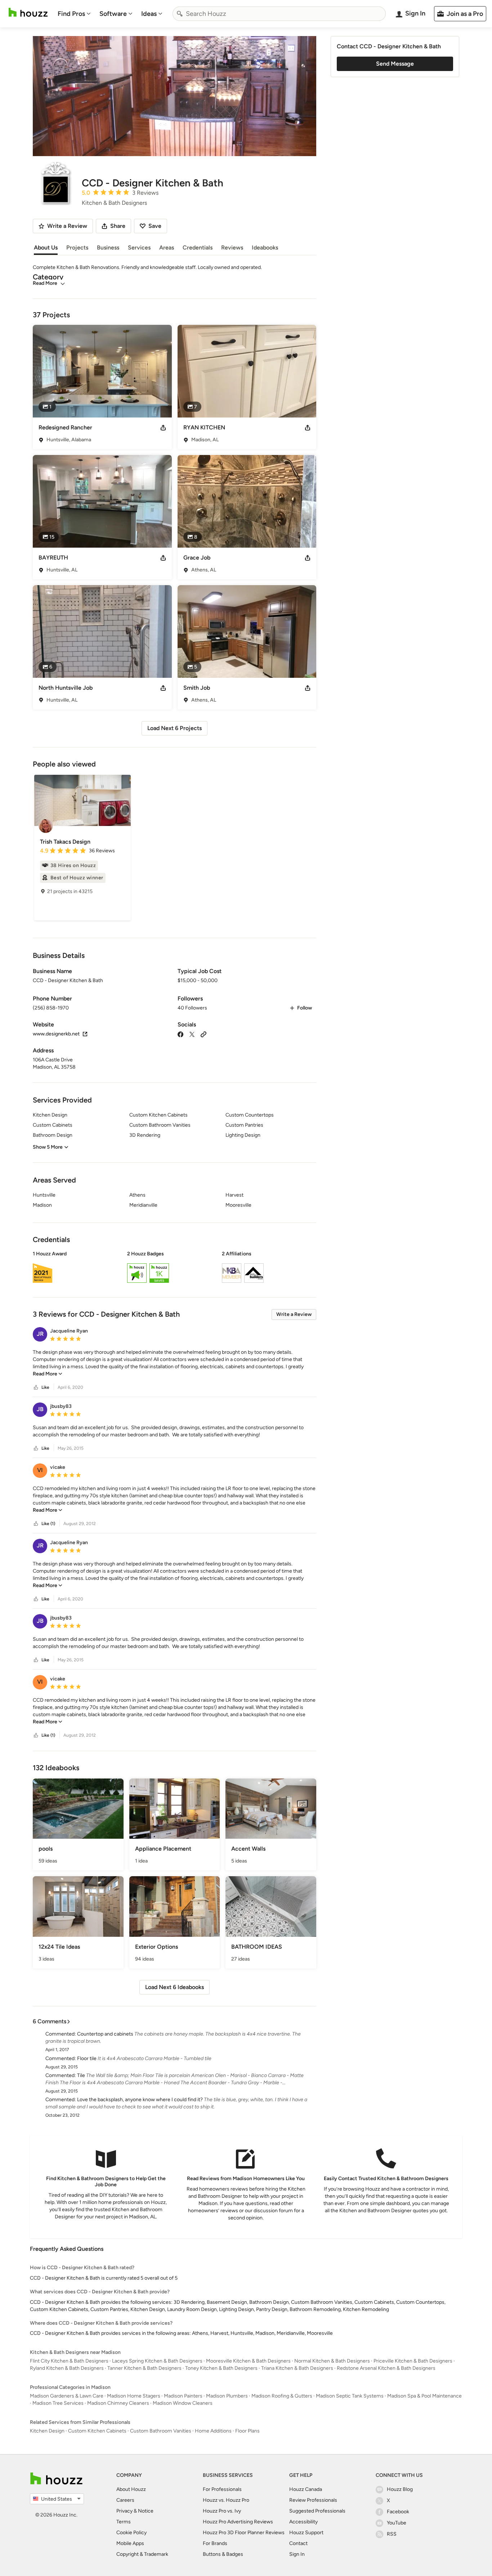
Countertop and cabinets (105, 2034)
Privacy (124, 2511)
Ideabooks (265, 248)
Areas (167, 248)
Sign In (297, 2554)
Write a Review (294, 1314)
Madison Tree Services (58, 2403)
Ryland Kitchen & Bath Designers (67, 2368)
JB (40, 1409)
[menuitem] (74, 14)
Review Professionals (313, 2500)
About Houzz (131, 2489)
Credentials (198, 248)
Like (45, 1387)
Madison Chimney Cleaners (118, 2403)
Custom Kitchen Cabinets (97, 2431)
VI (40, 1470)
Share (118, 226)
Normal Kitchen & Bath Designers (332, 2361)
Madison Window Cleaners (183, 2403)
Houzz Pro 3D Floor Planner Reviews (244, 2533)
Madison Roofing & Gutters (282, 2396)
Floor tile (87, 2058)
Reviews (232, 248)
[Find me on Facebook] (180, 1034)
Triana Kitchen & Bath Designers (297, 2368)
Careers (125, 2500)
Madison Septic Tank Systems (350, 2396)
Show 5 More (48, 1147)
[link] (48, 1374)
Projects (77, 248)
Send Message (395, 64)
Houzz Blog (400, 2489)
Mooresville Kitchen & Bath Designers (248, 2361)
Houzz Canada (306, 2489)
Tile (81, 2075)
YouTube (397, 2523)
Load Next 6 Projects (175, 728)
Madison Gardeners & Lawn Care (67, 2396)
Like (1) (48, 1524)
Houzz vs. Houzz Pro (226, 2500)
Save (155, 226)
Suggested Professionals (317, 2511)
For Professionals (222, 2489)
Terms (124, 2522)
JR (40, 1334)
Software (113, 14)
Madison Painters (183, 2396)
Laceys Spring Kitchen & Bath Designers (157, 2361)
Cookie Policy (131, 2533)
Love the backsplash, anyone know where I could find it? (140, 2100)
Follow (305, 1008)
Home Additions (213, 2431)
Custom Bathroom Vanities (161, 2431)
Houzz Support (306, 2533)
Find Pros (71, 14)
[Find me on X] (192, 1034)
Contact (298, 2543)
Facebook (398, 2512)
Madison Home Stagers (134, 2396)
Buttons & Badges (223, 2554)
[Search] (180, 14)
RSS (392, 2534)
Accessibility (303, 2522)
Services (139, 248)
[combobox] (279, 14)
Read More (45, 283)
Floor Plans (247, 2431)
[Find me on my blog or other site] (203, 1034)
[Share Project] (163, 428)
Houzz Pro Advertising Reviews (238, 2522)
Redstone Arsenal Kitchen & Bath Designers (386, 2368)
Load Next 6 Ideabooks (175, 1987)
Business (108, 248)
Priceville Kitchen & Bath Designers (413, 2361)
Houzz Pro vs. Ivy (222, 2511)
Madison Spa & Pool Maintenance (424, 2396)
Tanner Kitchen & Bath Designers (144, 2368)
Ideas (149, 14)
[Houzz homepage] (28, 12)
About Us (46, 248)
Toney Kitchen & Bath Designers (221, 2368)
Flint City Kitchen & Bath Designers (69, 2361)
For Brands (215, 2543)
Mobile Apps (130, 2543)
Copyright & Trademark (142, 2554)
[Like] (36, 1388)
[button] (175, 1268)
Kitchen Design (47, 2431)
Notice (146, 2511)
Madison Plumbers (227, 2396)
